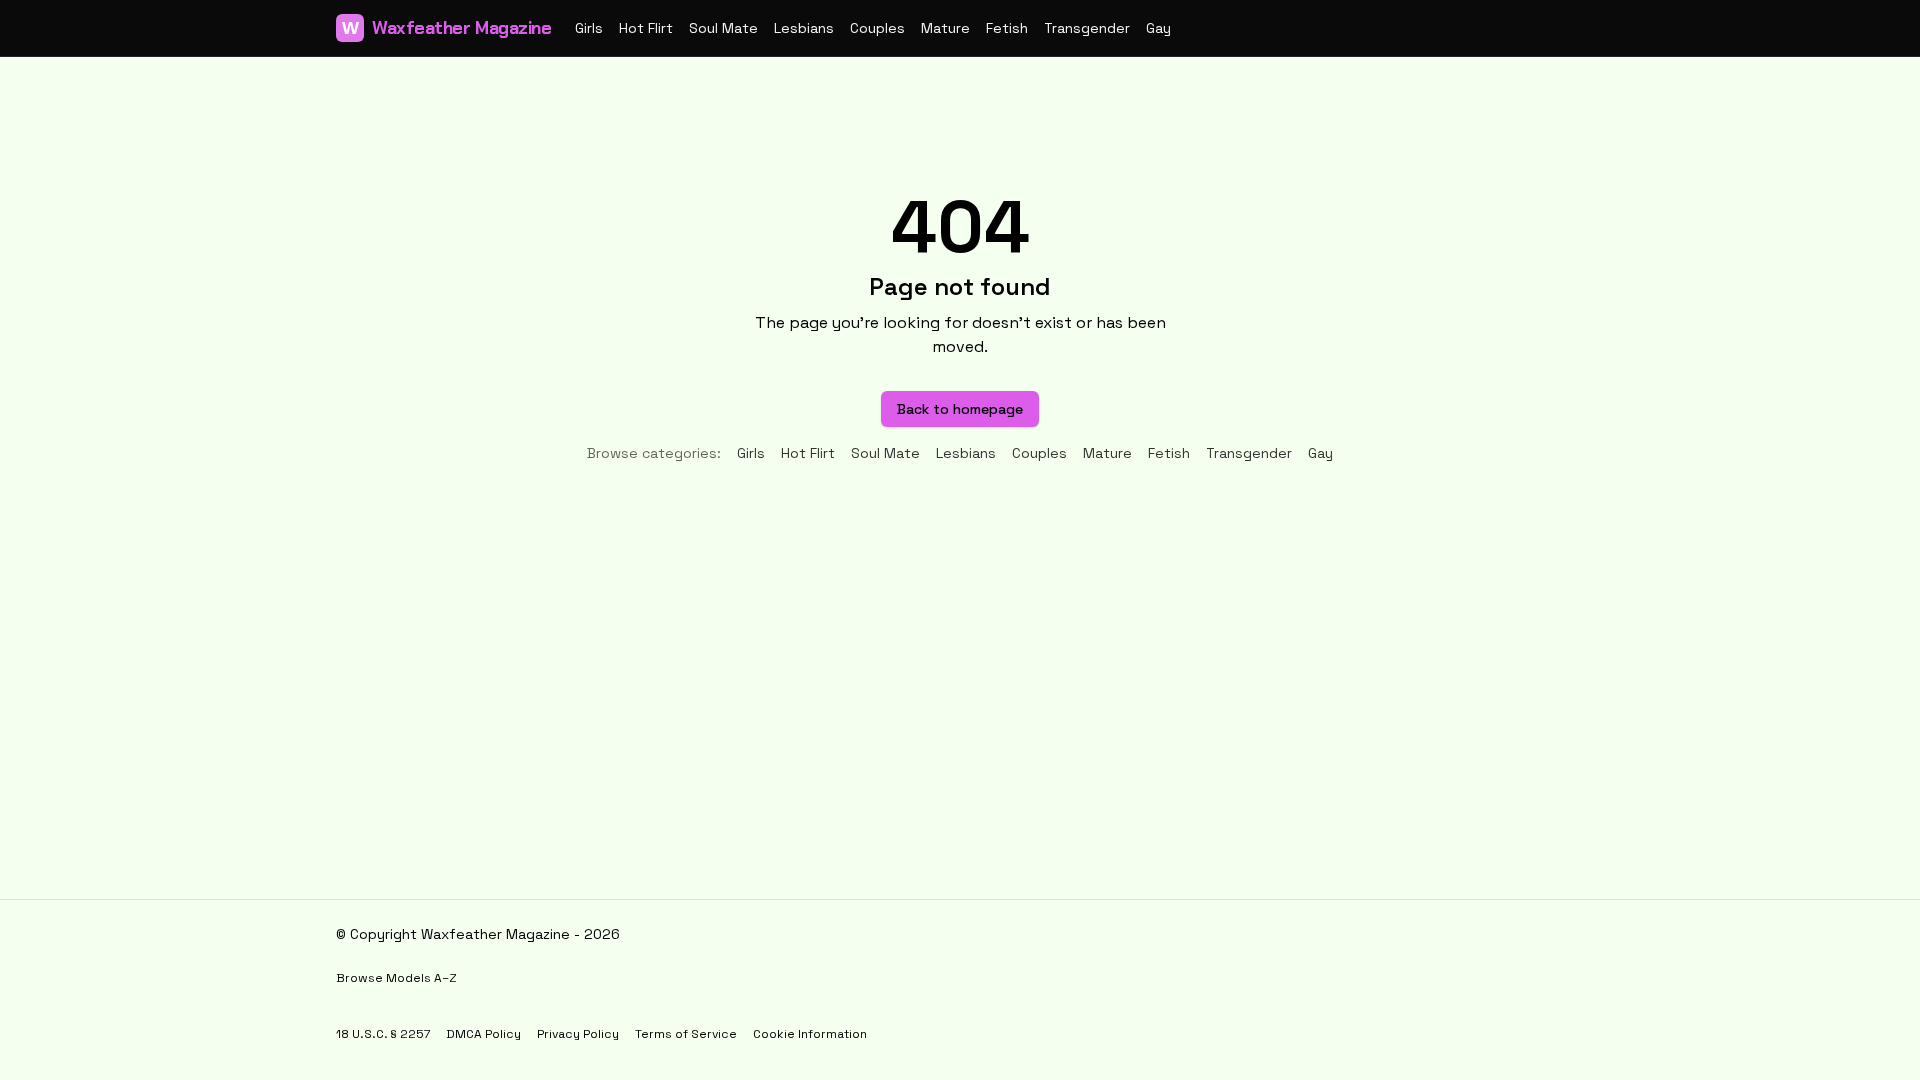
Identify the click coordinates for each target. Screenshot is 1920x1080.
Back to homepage (960, 409)
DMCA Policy (483, 1034)
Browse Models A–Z (396, 978)
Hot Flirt (646, 28)
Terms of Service (686, 1034)
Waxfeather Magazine (446, 28)
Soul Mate (723, 28)
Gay (1158, 28)
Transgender (1087, 28)
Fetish (1007, 28)
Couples (877, 28)
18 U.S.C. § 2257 (383, 1034)
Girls (589, 28)
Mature (945, 28)
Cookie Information (810, 1034)
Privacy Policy (578, 1034)
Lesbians (804, 28)
